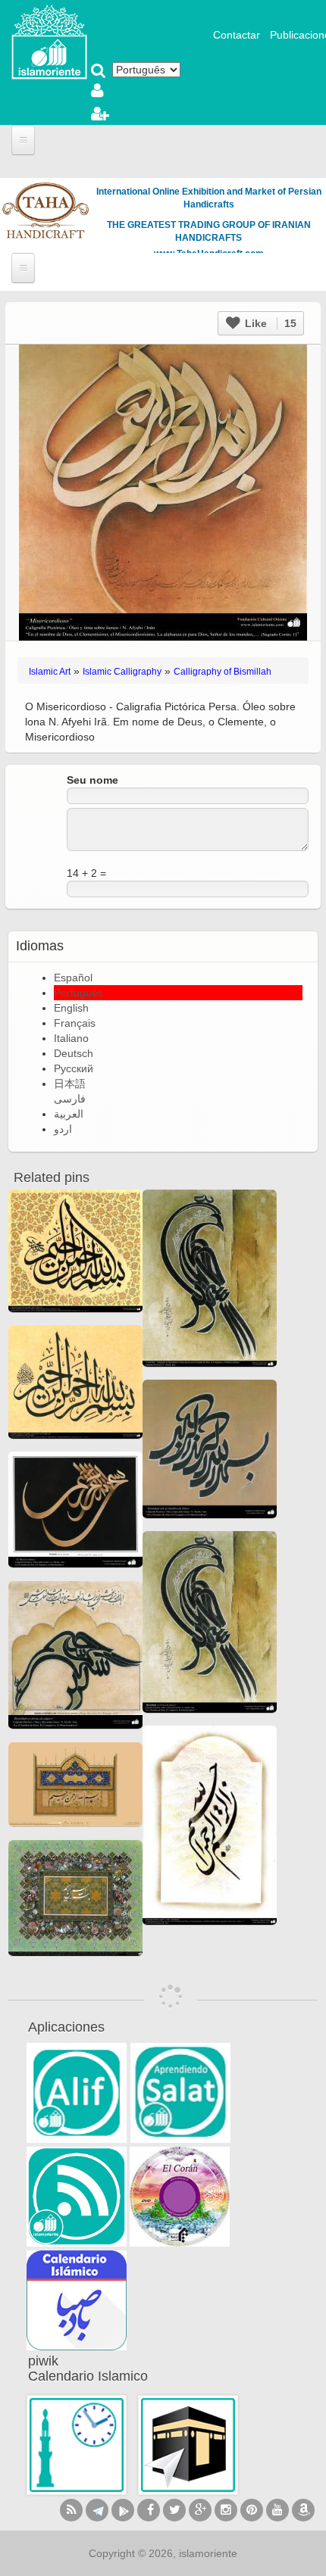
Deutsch (74, 1053)
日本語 (70, 1084)
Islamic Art (50, 672)
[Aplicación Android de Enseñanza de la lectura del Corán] (77, 2093)
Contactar (237, 35)
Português (78, 993)
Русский (74, 1068)
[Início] (49, 41)
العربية (69, 1114)
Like (269, 323)
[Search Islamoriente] (99, 72)
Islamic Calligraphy (122, 672)
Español (73, 978)
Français (75, 1023)
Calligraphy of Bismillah (223, 672)
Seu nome (92, 780)
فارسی (70, 1099)
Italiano (71, 1038)
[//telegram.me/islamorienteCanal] (97, 2510)
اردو (63, 1129)
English (71, 1008)
